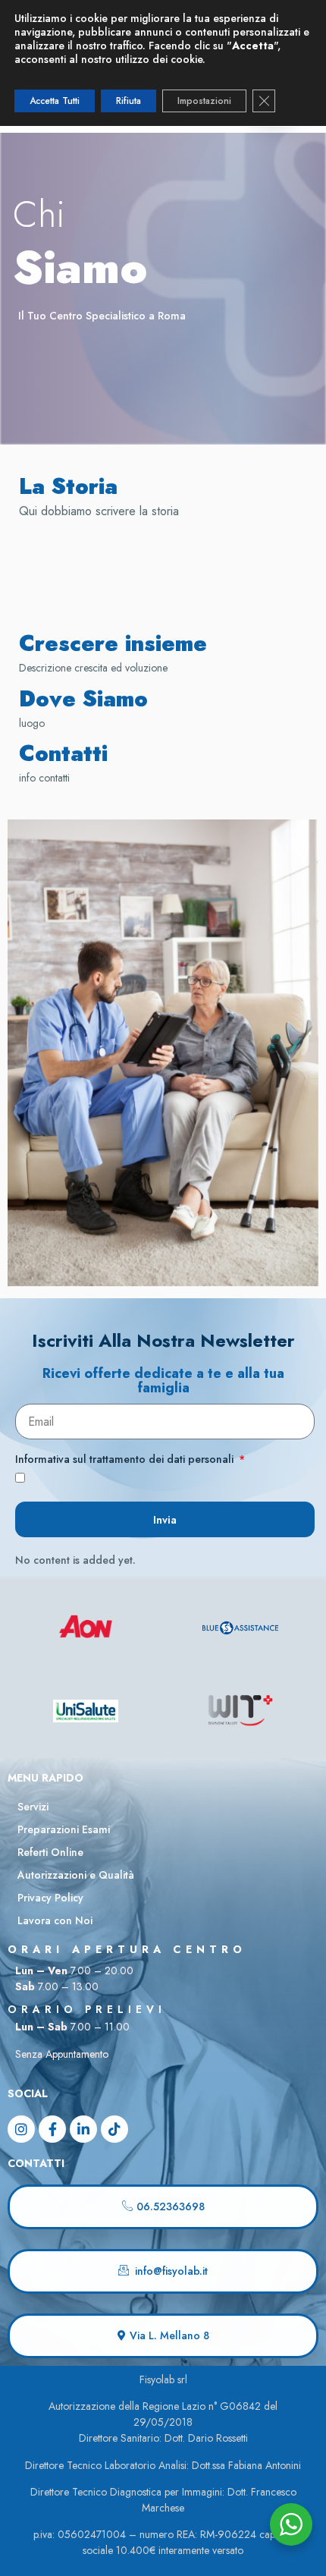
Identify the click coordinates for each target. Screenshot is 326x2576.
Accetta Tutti (55, 101)
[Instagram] (21, 2129)
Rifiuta (129, 101)
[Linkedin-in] (83, 2129)
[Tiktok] (114, 2129)
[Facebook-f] (52, 2129)
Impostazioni (204, 101)
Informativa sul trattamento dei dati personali (126, 1460)
